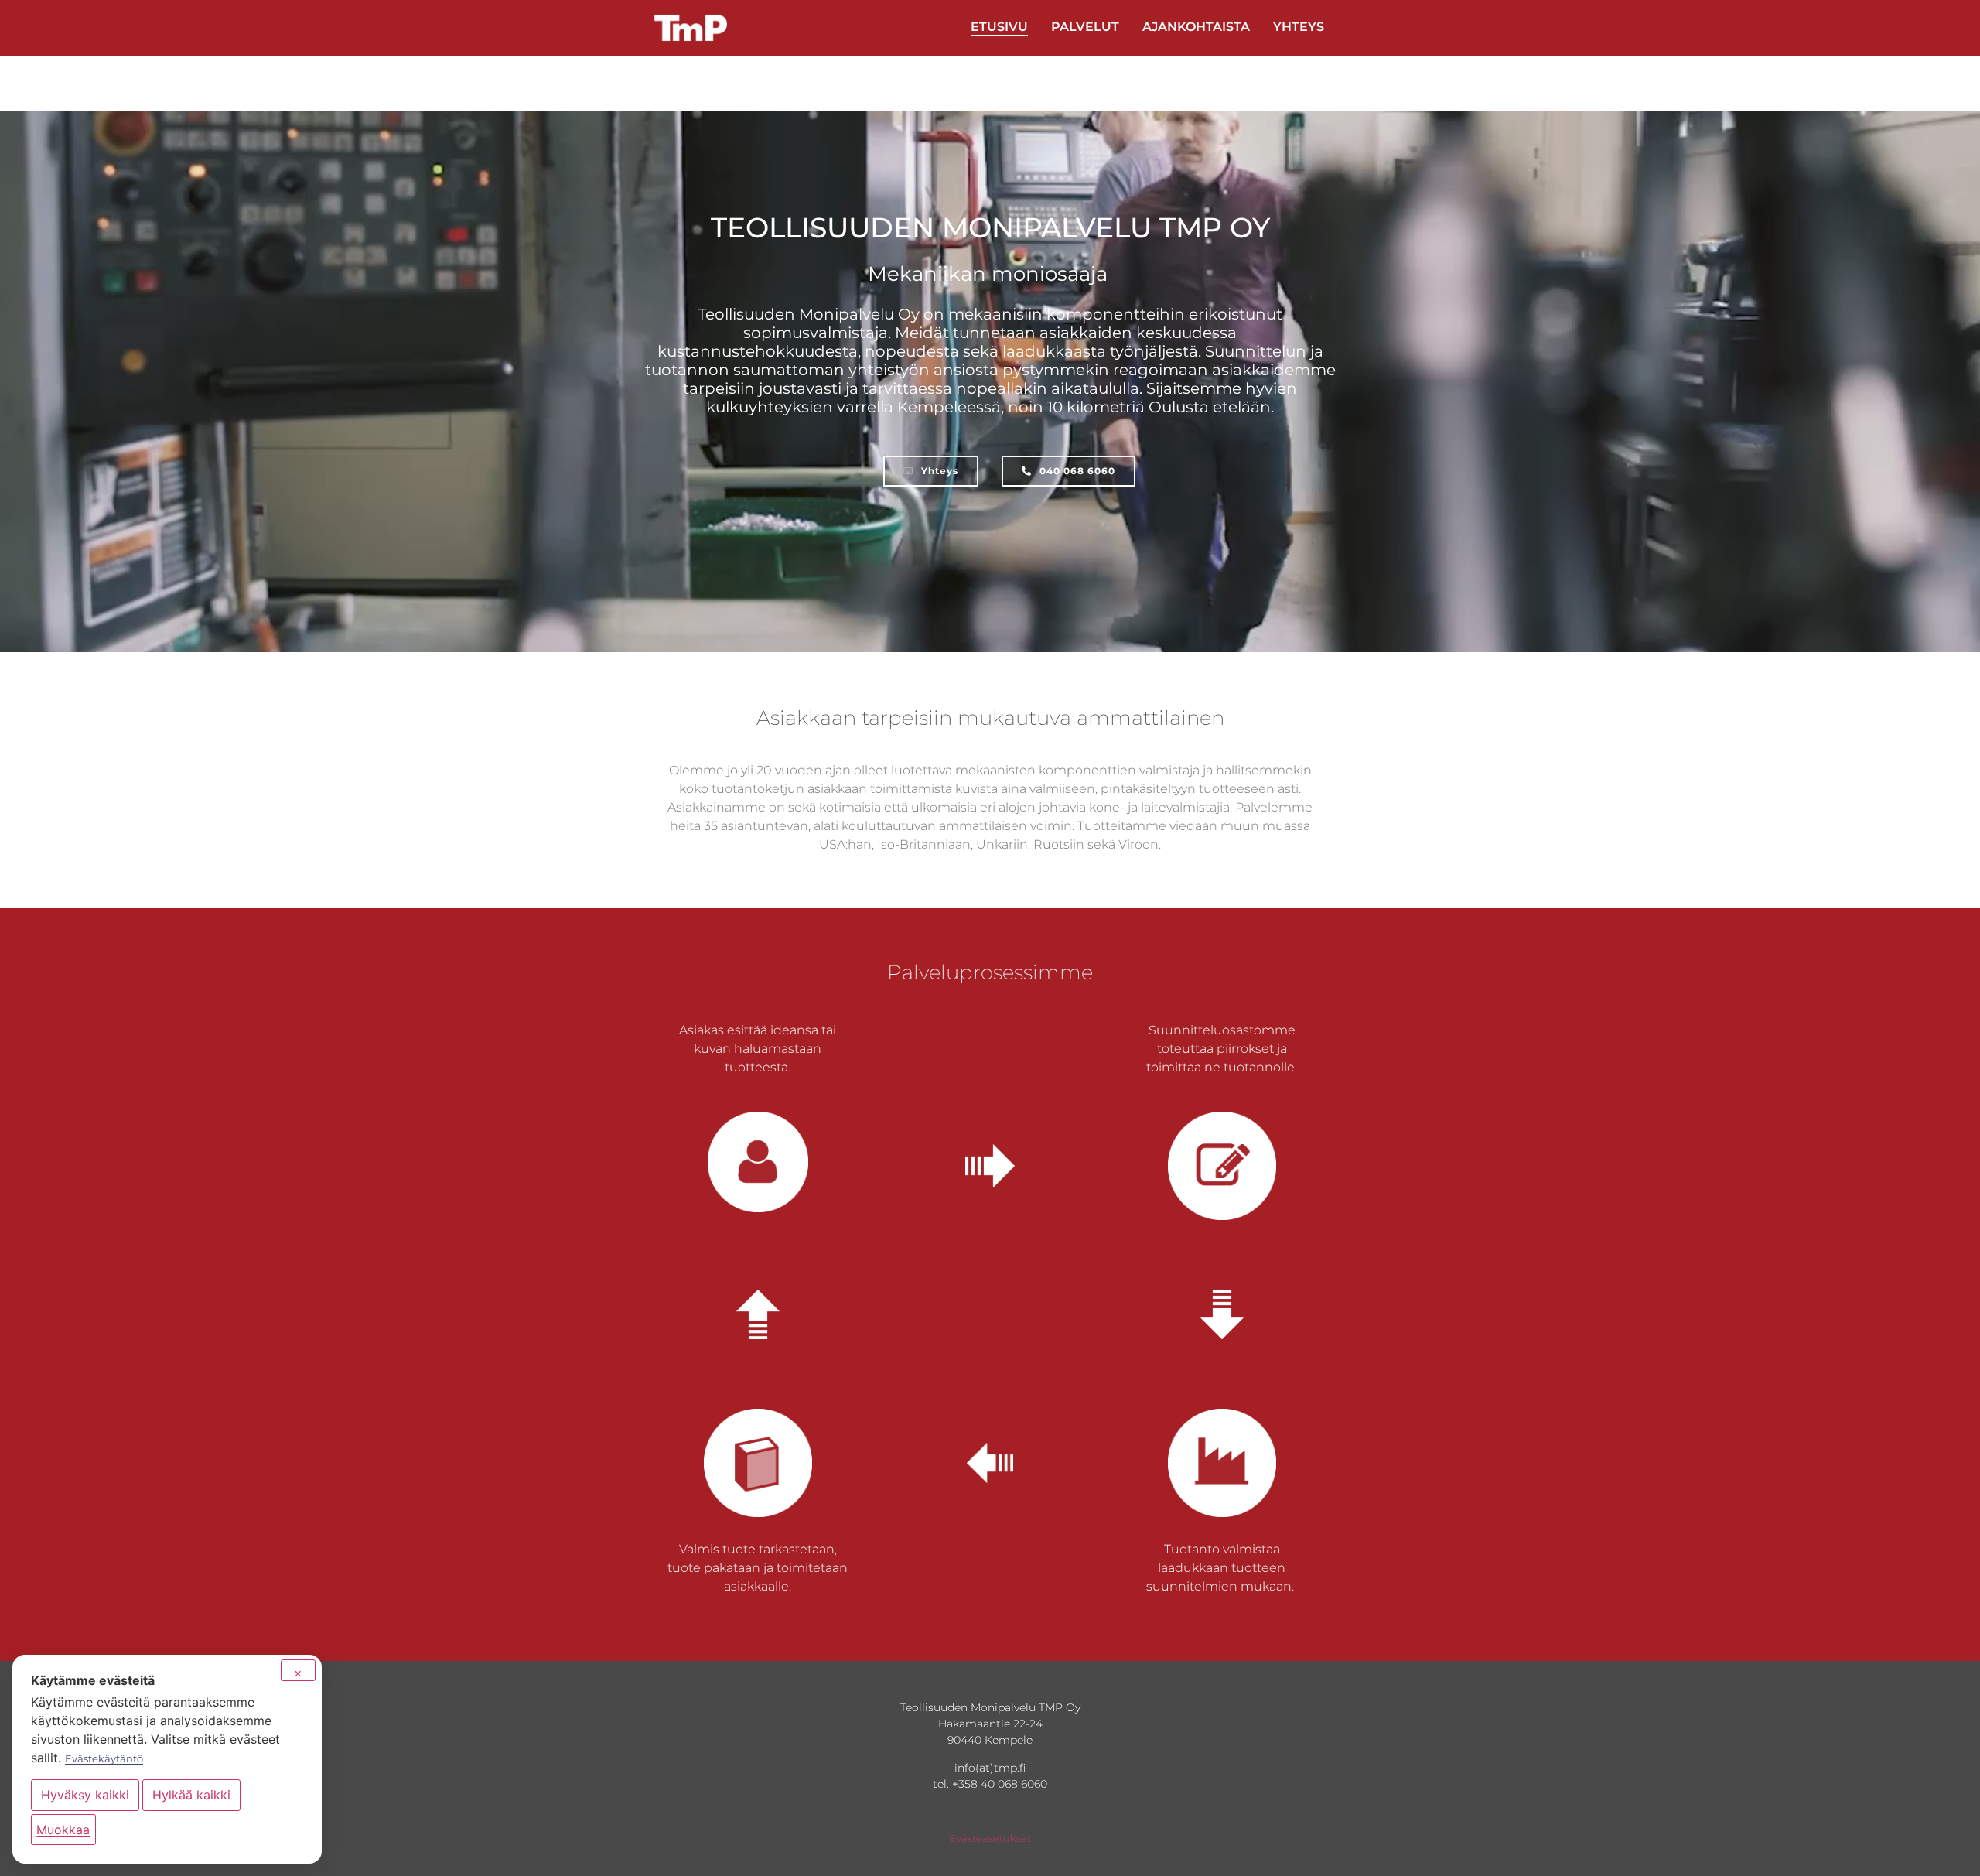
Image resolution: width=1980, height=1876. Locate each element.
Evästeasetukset (990, 1838)
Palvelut (1085, 27)
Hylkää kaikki (191, 1795)
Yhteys (1299, 27)
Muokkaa (63, 1830)
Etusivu (999, 27)
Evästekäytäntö (104, 1758)
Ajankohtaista (1196, 27)
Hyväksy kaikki (85, 1795)
